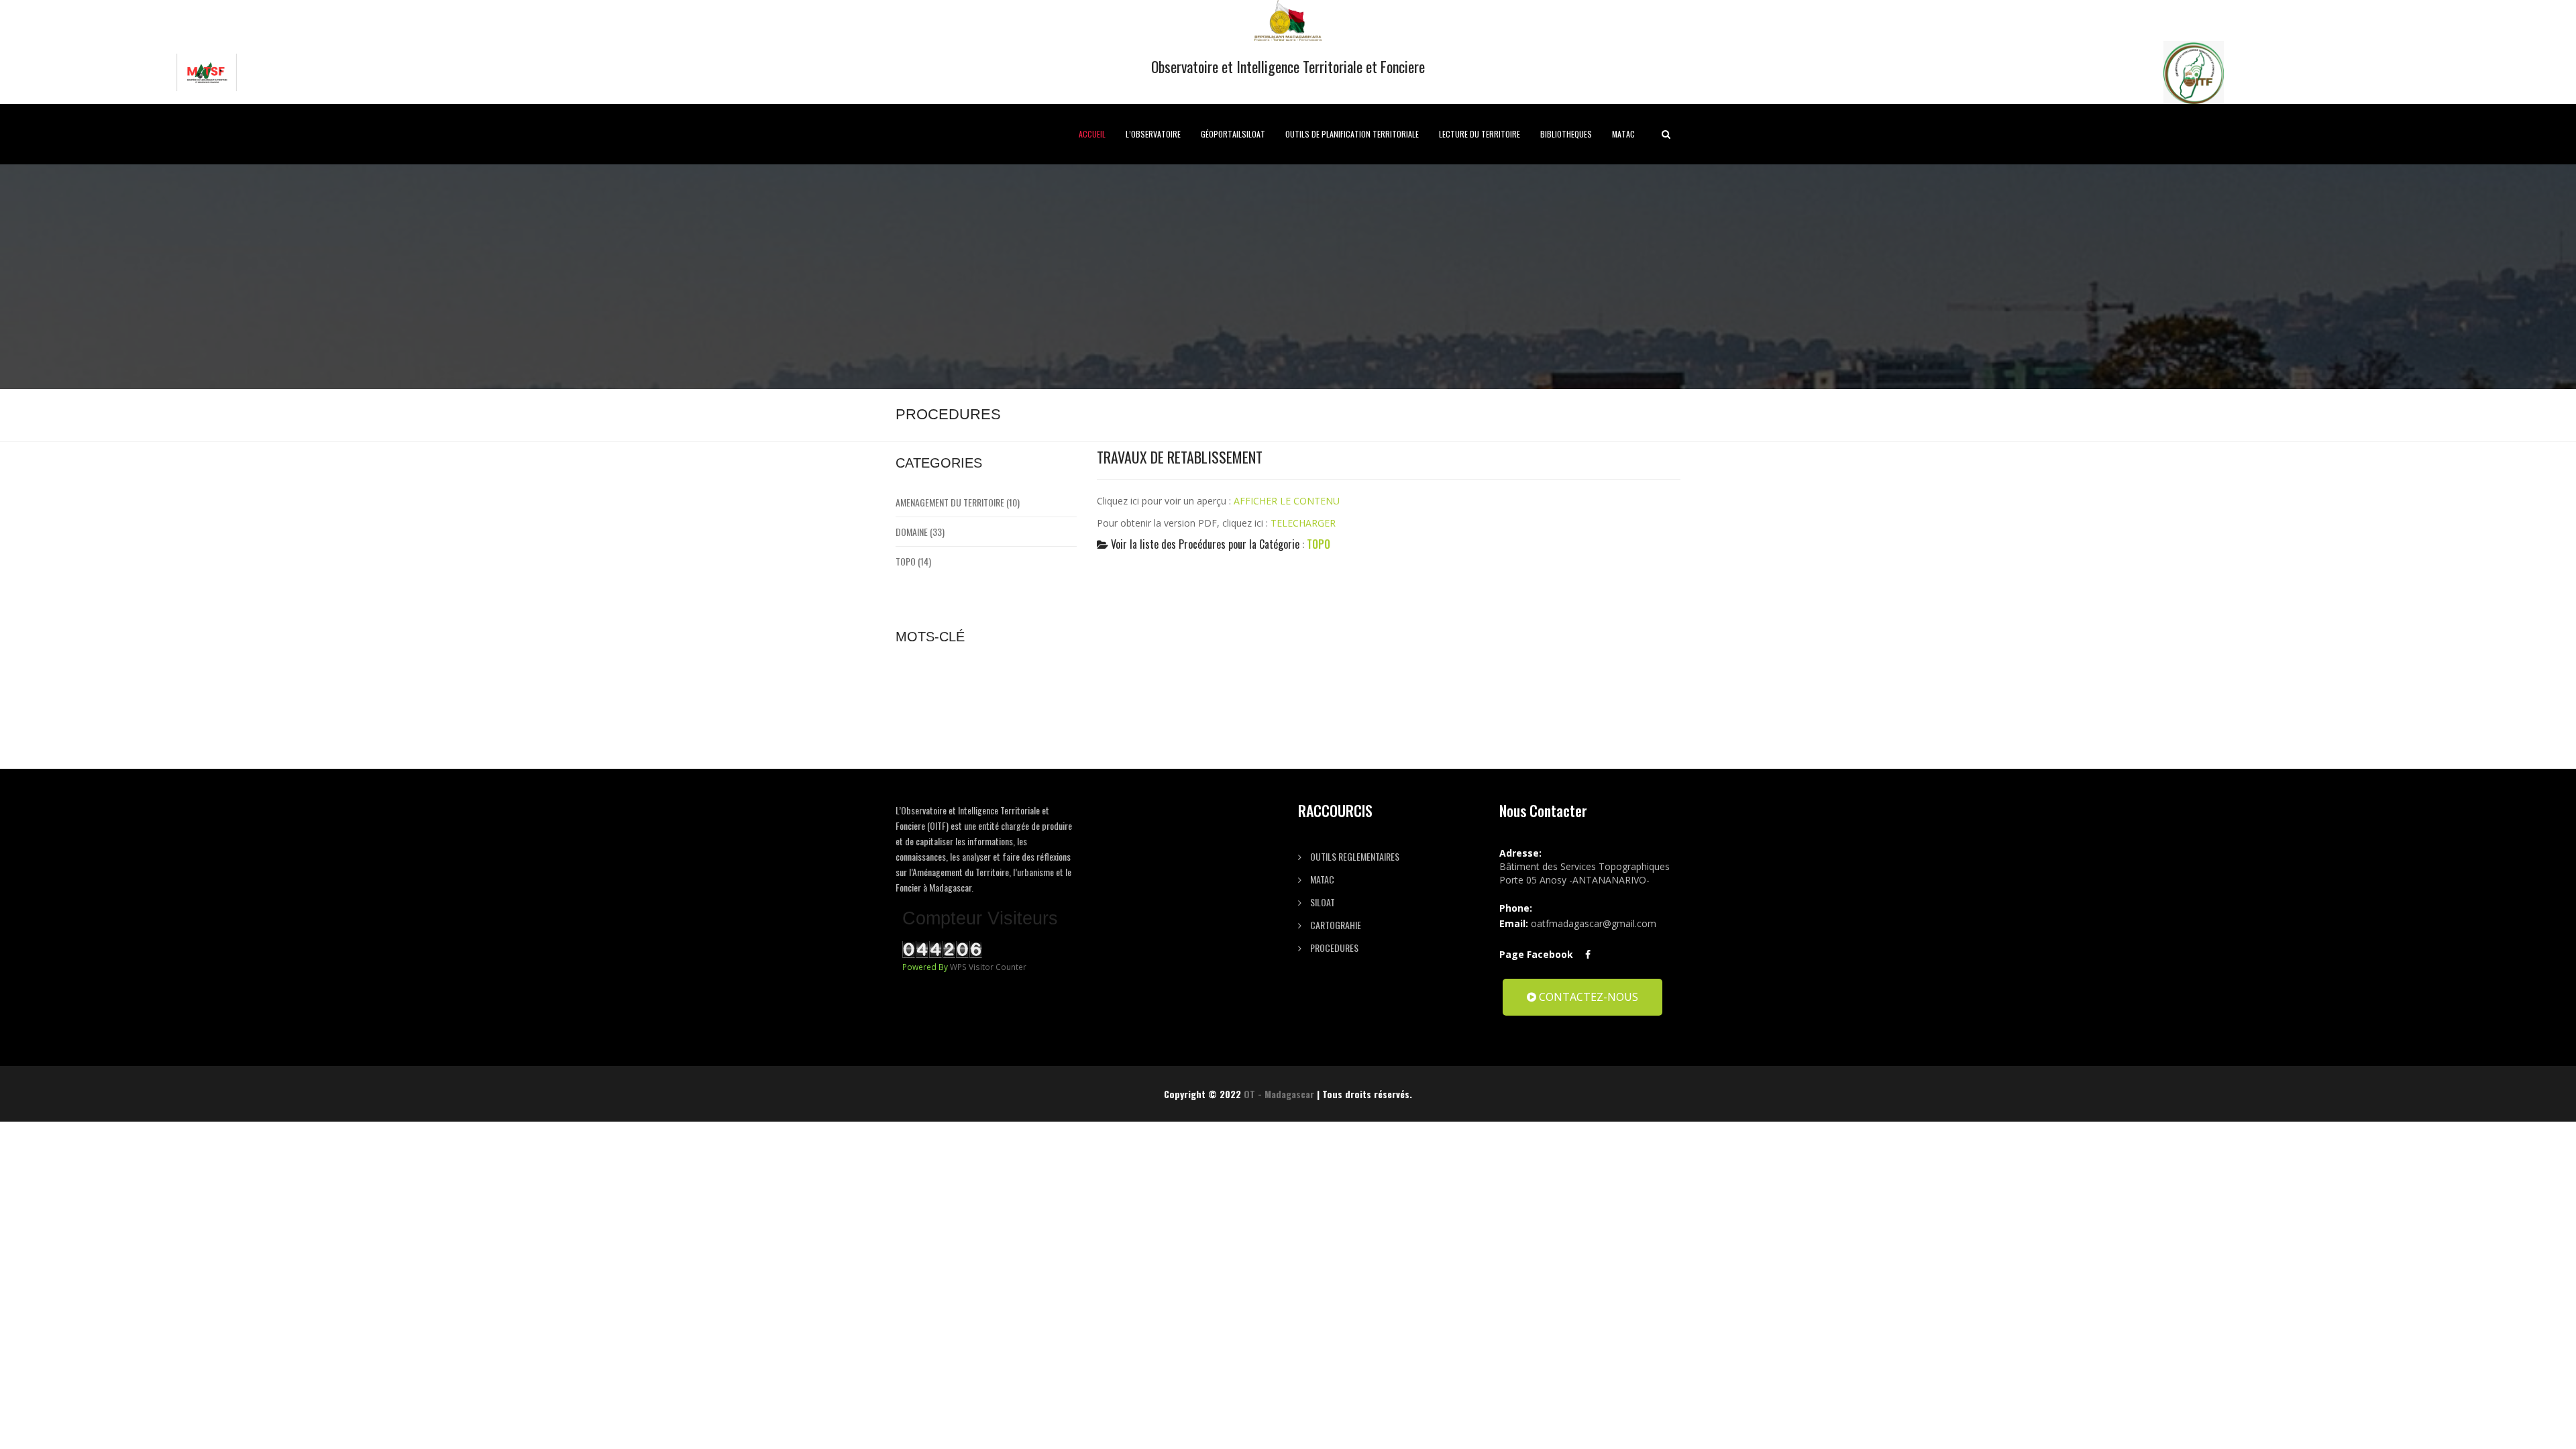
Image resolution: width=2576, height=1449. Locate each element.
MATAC (1623, 134)
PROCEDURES (1333, 948)
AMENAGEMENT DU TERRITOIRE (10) (958, 502)
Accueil (1092, 134)
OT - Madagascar (1279, 1094)
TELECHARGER (1303, 523)
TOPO (1319, 544)
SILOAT (1322, 902)
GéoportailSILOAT (1233, 134)
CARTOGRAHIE (1335, 925)
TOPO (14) (913, 561)
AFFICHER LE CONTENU (1287, 501)
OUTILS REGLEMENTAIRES (1354, 856)
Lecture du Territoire (1480, 134)
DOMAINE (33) (920, 532)
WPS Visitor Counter (988, 967)
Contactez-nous (1587, 997)
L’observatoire (1153, 134)
